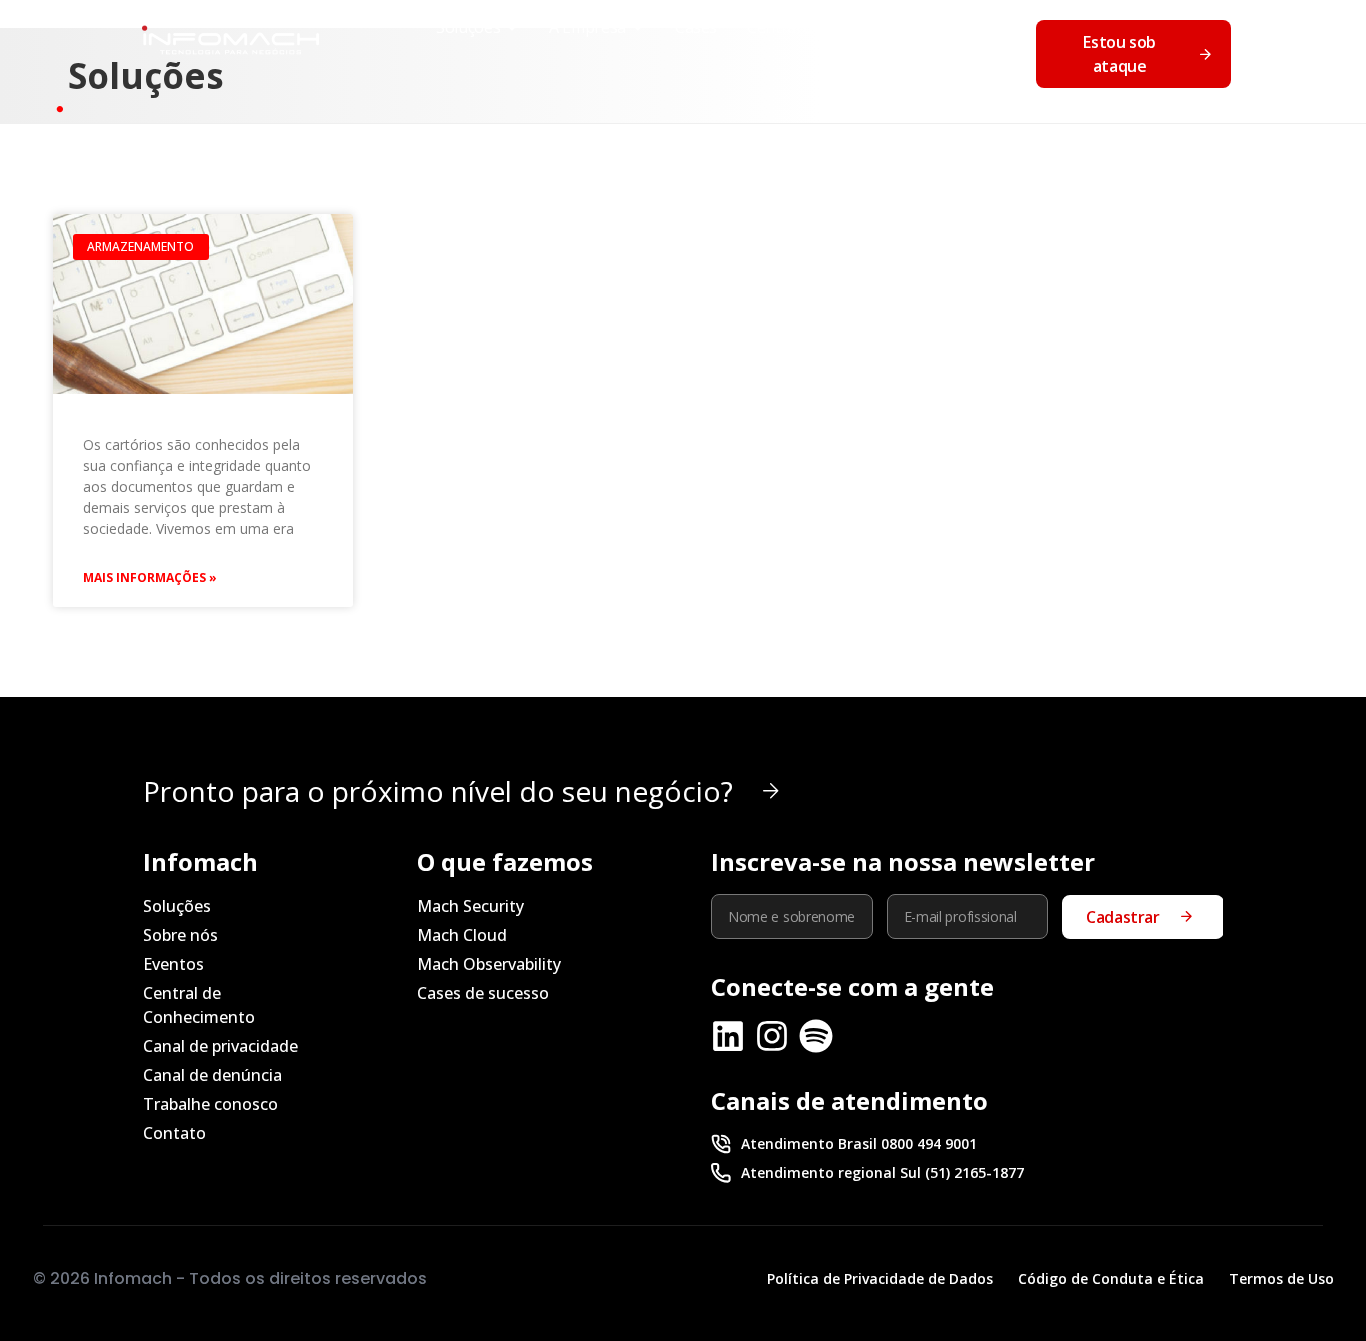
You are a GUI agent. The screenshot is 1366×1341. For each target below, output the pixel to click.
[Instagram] (772, 1036)
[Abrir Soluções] (512, 27)
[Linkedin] (728, 1036)
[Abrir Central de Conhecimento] (941, 27)
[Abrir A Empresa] (638, 27)
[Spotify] (816, 1036)
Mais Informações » (150, 577)
